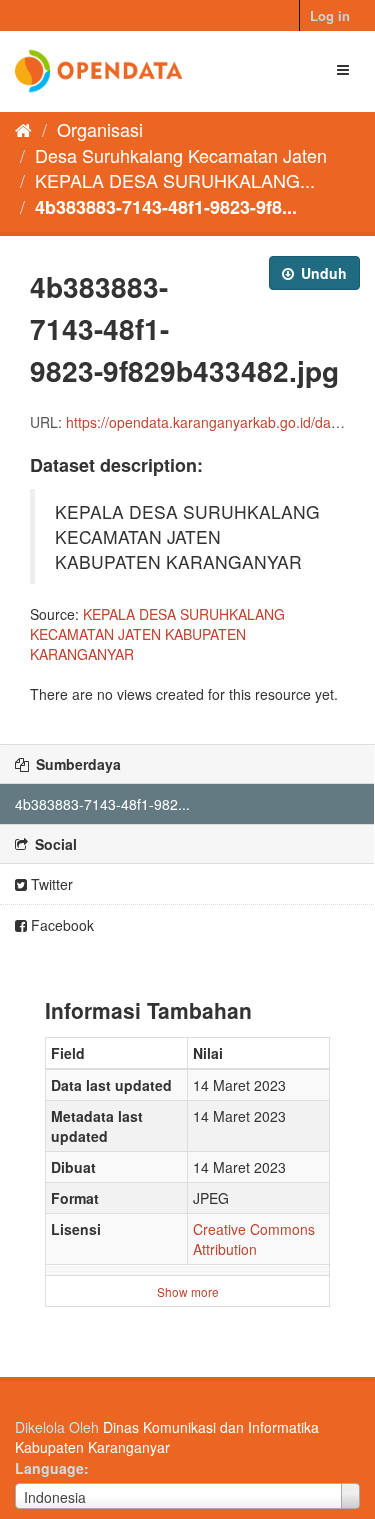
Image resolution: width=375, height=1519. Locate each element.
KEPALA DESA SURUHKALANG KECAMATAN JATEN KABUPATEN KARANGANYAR (157, 634)
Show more (188, 1291)
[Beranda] (23, 129)
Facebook (60, 925)
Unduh (322, 273)
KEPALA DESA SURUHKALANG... (175, 180)
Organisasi (100, 129)
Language (49, 1468)
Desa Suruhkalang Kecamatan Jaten (181, 155)
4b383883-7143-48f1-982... (102, 804)
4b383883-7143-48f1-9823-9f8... (166, 207)
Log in (330, 15)
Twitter (50, 884)
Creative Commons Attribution (254, 1239)
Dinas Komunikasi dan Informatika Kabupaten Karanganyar (167, 1437)
